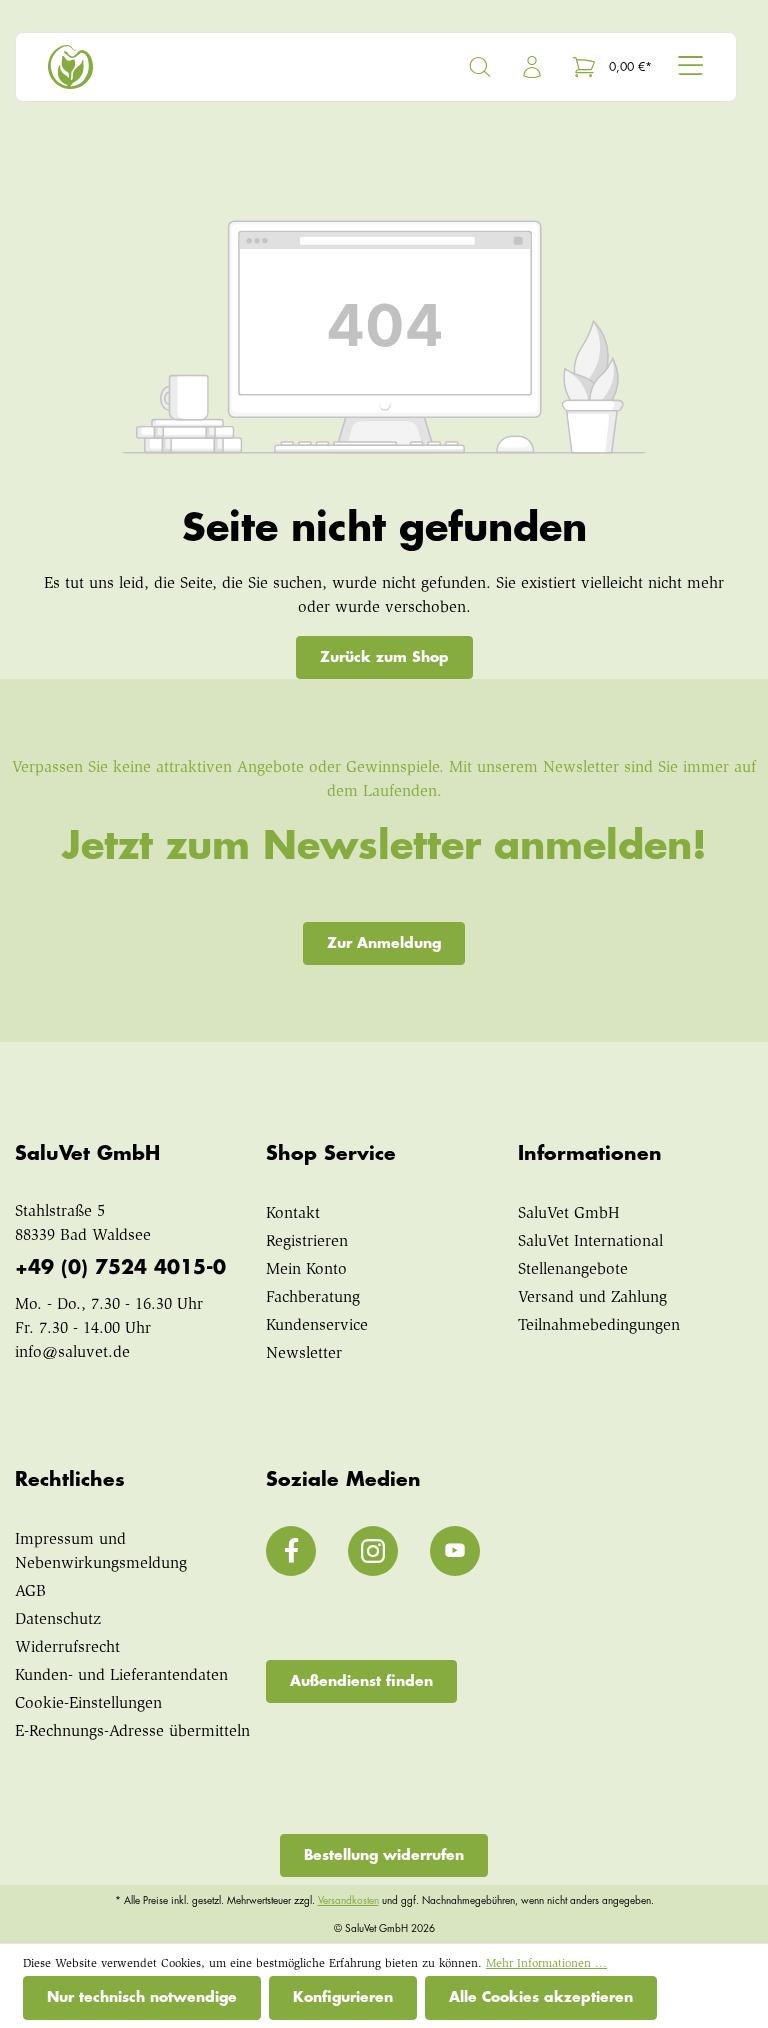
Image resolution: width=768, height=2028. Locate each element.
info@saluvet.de (72, 1353)
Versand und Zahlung (592, 1298)
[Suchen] (480, 67)
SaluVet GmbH (569, 1214)
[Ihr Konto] (532, 67)
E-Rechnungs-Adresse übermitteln (132, 1732)
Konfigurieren (343, 1997)
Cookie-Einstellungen (88, 1704)
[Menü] (690, 65)
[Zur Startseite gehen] (208, 67)
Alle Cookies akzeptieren (541, 1997)
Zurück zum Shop (384, 657)
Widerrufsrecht (67, 1648)
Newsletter (304, 1354)
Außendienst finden (361, 1681)
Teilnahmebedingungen (599, 1326)
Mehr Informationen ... (546, 1964)
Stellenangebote (573, 1270)
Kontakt (293, 1214)
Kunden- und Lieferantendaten (121, 1676)
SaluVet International (590, 1242)
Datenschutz (58, 1620)
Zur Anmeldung (384, 943)
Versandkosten (348, 1901)
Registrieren (307, 1242)
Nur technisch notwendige (142, 1997)
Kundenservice (317, 1326)
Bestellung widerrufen (384, 1855)
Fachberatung (313, 1298)
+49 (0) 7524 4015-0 (120, 1267)
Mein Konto (306, 1270)
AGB (30, 1592)
